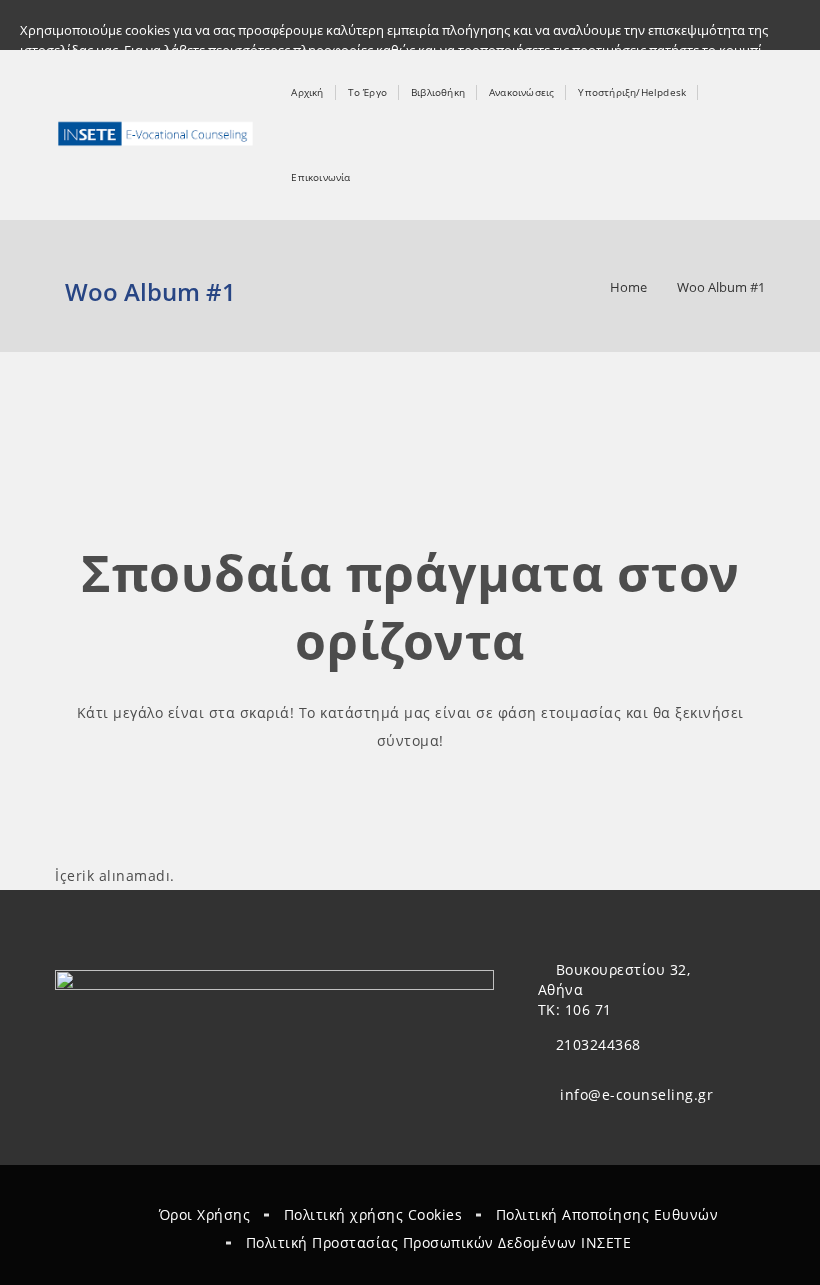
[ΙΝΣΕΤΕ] (157, 135)
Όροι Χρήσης (205, 1214)
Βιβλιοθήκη (438, 92)
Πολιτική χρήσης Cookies (373, 1214)
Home (628, 287)
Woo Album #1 (721, 287)
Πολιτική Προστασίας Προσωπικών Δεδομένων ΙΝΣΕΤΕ (439, 1242)
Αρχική (307, 92)
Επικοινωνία (320, 177)
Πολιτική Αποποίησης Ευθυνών (607, 1214)
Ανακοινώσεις (521, 92)
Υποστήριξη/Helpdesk (632, 92)
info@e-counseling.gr (636, 1094)
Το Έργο (367, 92)
